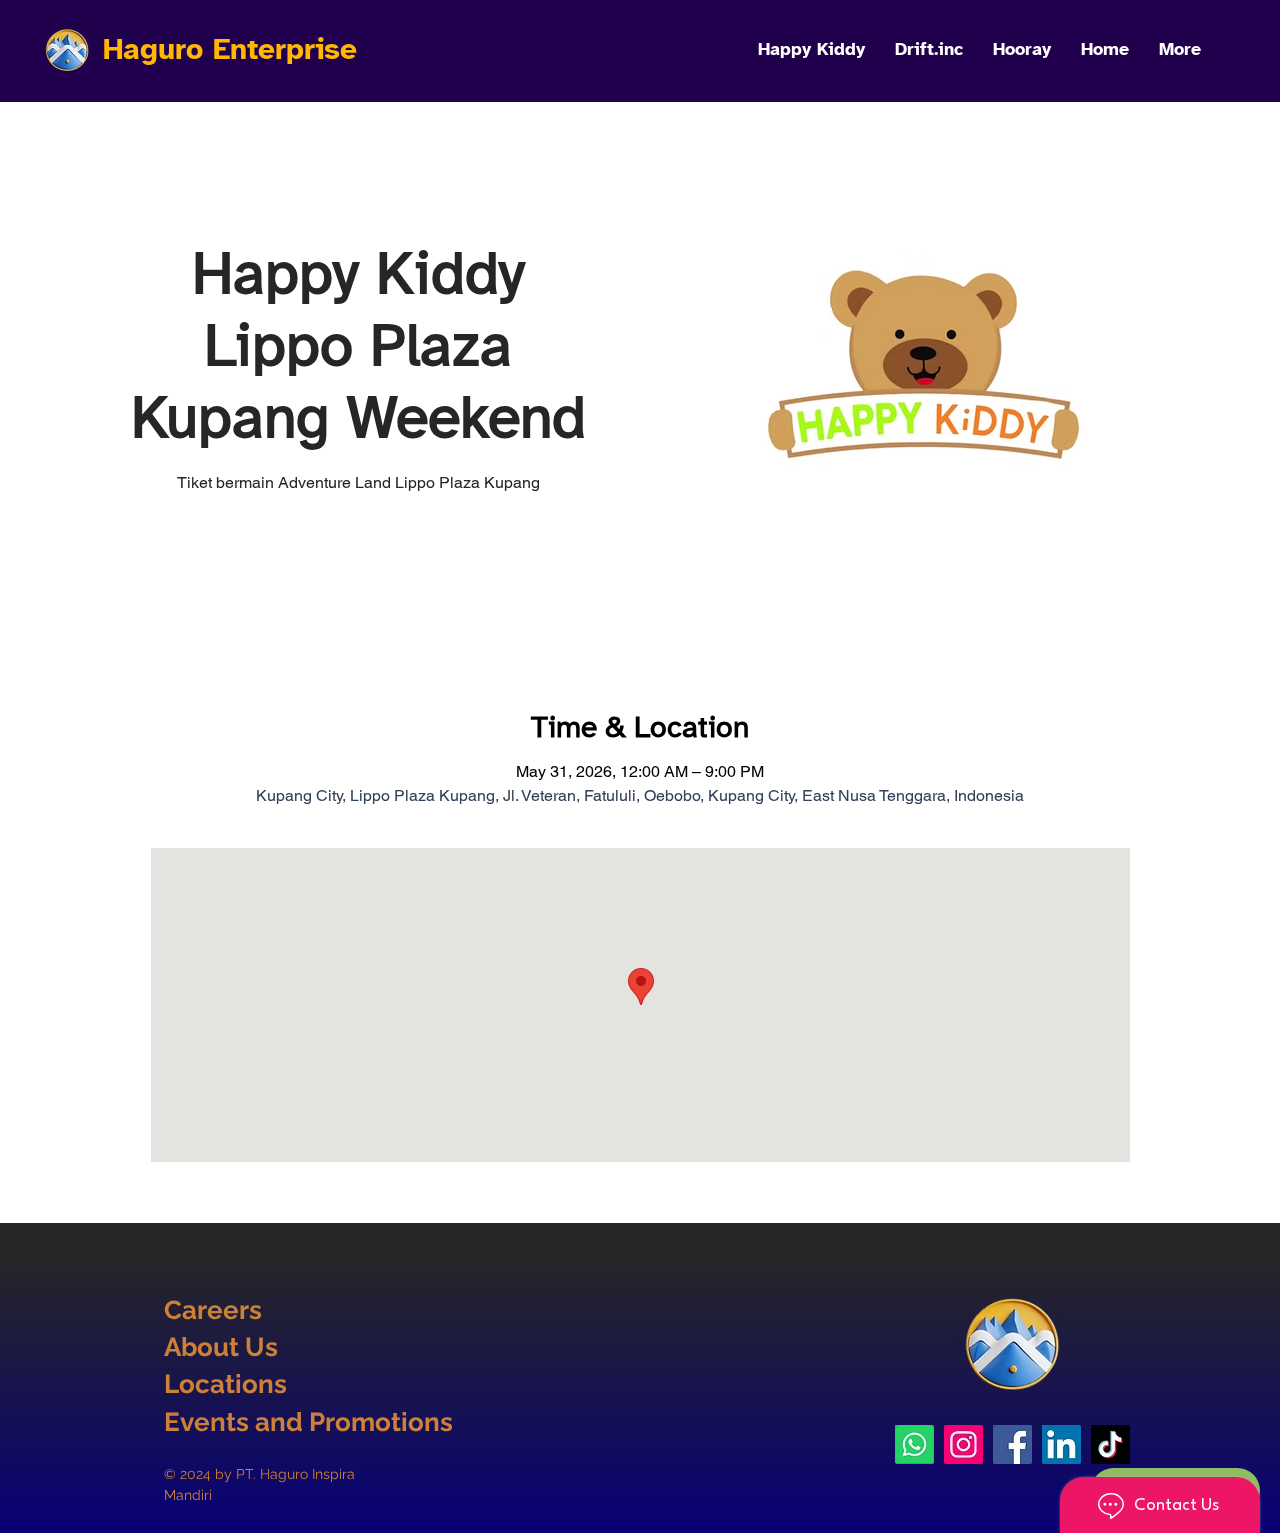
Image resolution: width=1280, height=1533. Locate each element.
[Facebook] (1012, 1444)
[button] (1180, 49)
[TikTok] (1110, 1444)
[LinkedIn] (1061, 1444)
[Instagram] (963, 1444)
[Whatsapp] (914, 1444)
